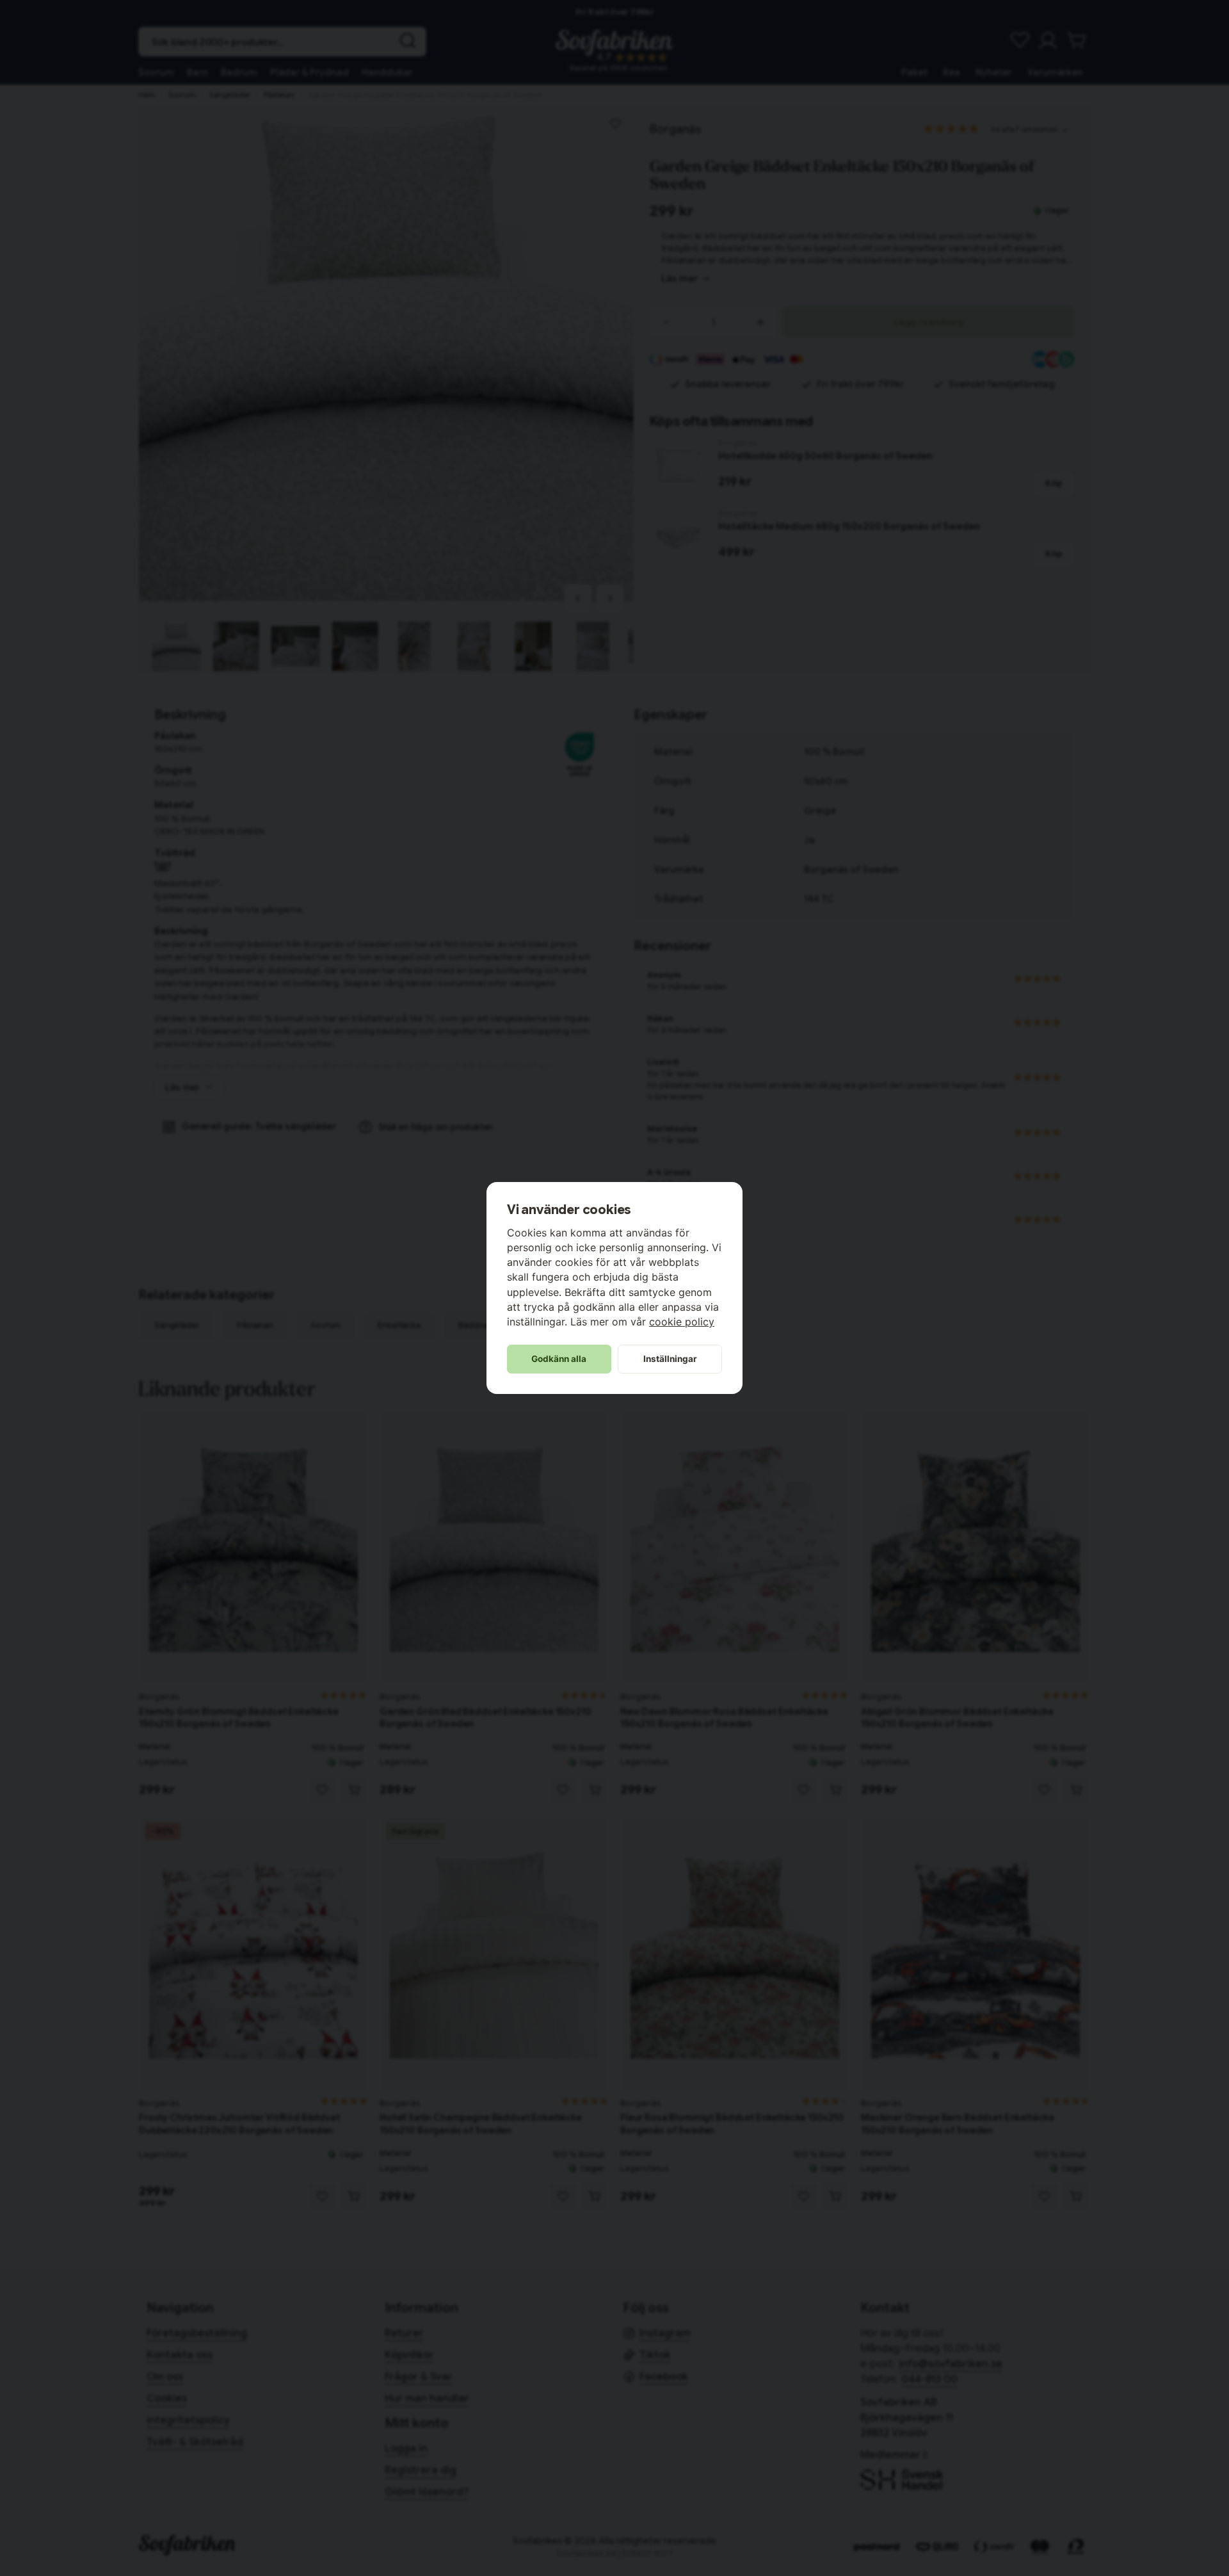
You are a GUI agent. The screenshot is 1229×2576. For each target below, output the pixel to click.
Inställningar (670, 1359)
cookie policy (682, 1322)
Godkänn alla (559, 1359)
